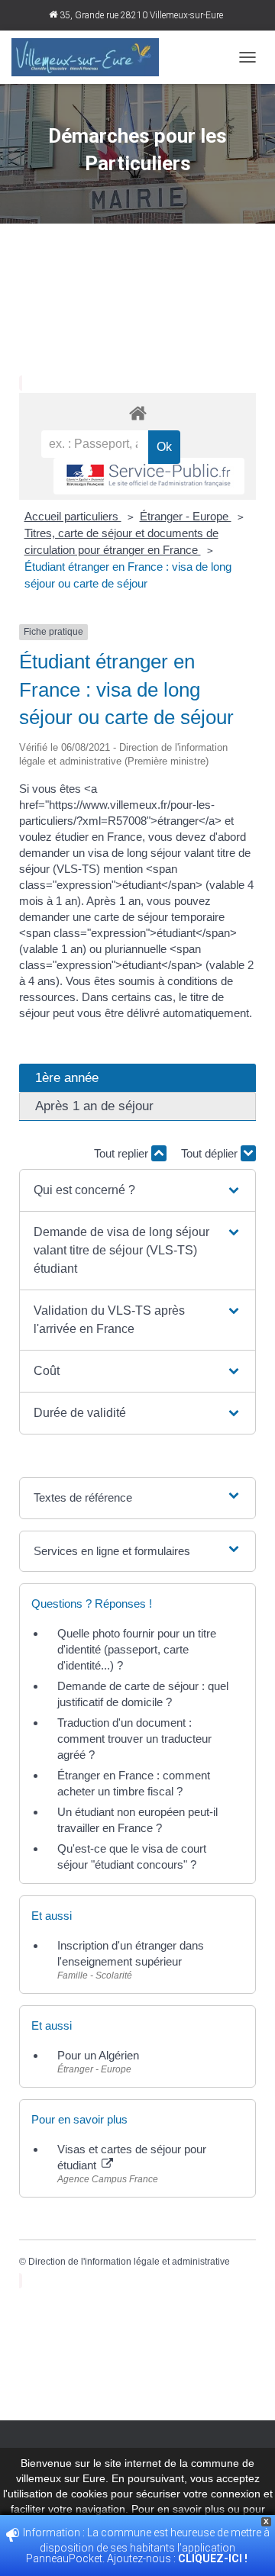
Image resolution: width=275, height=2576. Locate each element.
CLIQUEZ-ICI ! (214, 2558)
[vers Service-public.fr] (149, 477)
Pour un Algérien (98, 2055)
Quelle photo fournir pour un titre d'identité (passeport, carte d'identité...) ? (137, 1649)
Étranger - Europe (186, 516)
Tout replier (123, 1153)
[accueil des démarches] (137, 412)
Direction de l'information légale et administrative (129, 2262)
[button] (137, 1190)
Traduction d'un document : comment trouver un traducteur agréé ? (134, 1739)
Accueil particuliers (73, 516)
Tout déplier (211, 1153)
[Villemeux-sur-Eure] (91, 57)
